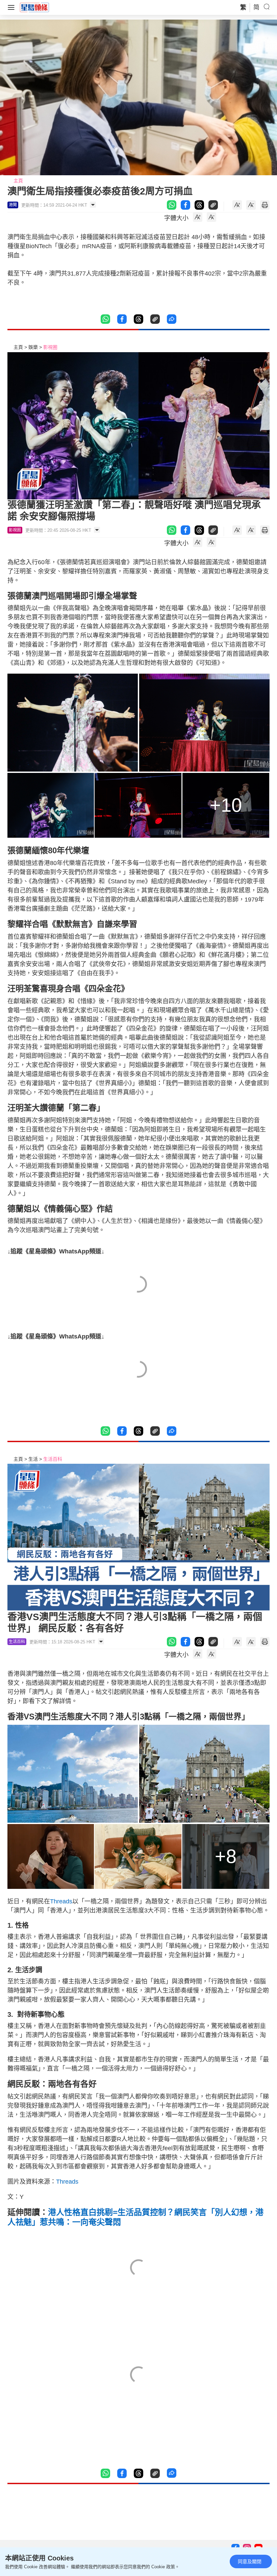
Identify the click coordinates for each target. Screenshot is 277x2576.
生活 (33, 1459)
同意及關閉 (250, 2561)
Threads (61, 1901)
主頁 (18, 181)
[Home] (34, 7)
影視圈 (50, 347)
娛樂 (33, 347)
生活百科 (53, 1459)
